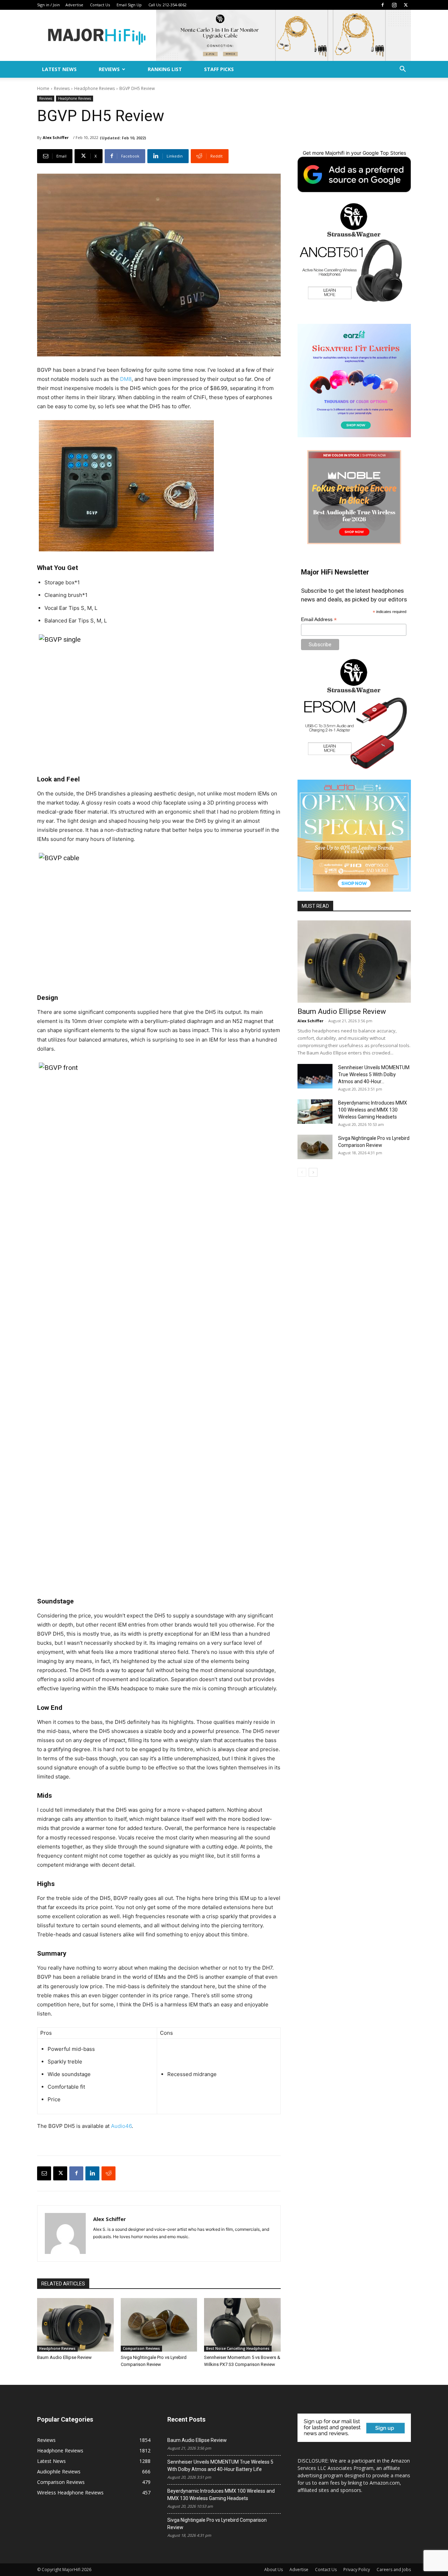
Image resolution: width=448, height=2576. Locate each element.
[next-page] (313, 1172)
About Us (274, 2570)
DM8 (126, 379)
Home (43, 88)
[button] (402, 70)
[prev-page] (302, 1172)
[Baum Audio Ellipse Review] (75, 2325)
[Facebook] (383, 5)
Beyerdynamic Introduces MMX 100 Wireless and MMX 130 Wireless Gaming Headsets (373, 1110)
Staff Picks (219, 69)
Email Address (319, 619)
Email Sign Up (129, 5)
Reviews (109, 69)
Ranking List (165, 69)
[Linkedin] (92, 2173)
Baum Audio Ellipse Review (64, 2357)
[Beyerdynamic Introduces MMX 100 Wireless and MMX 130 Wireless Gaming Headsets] (315, 1112)
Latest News (59, 69)
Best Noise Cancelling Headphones (238, 2348)
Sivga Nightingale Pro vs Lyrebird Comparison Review (217, 2524)
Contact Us (100, 5)
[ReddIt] (108, 2173)
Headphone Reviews (94, 88)
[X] (406, 5)
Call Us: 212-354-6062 (167, 5)
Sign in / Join (48, 5)
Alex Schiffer (56, 137)
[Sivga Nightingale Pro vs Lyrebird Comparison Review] (159, 2325)
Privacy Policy (357, 2570)
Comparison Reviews (141, 2348)
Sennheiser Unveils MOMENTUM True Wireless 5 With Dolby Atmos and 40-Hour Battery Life (220, 2466)
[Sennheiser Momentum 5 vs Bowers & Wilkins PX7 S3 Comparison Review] (242, 2325)
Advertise (74, 5)
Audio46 (121, 2126)
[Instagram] (394, 5)
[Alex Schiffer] (65, 2233)
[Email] (44, 2173)
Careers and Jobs (394, 2570)
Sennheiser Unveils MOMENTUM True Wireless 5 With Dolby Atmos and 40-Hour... (374, 1074)
